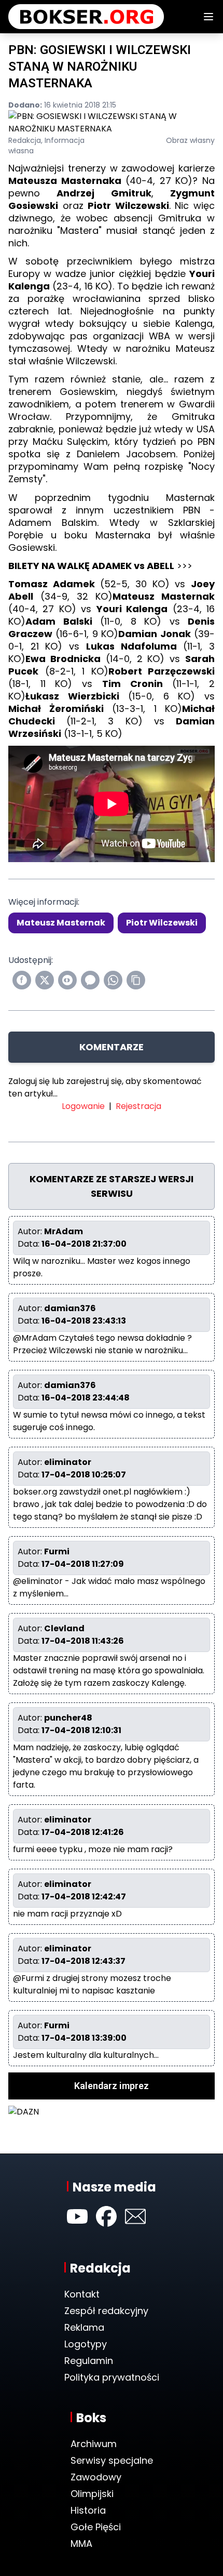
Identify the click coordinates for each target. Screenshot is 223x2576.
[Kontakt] (135, 2216)
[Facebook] (106, 2216)
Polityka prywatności (112, 2377)
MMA (81, 2544)
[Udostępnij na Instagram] (67, 980)
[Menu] (208, 17)
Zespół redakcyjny (106, 2311)
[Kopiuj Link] (136, 980)
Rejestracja (138, 1106)
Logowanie (83, 1106)
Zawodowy (96, 2477)
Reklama (84, 2327)
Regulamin (89, 2361)
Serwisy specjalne (112, 2460)
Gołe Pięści (96, 2527)
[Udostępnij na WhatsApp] (113, 980)
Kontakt (82, 2294)
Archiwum (94, 2444)
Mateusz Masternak (61, 923)
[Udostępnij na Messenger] (90, 980)
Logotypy (86, 2344)
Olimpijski (92, 2494)
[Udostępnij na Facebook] (22, 980)
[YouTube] (77, 2216)
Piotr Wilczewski (162, 923)
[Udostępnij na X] (45, 980)
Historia (88, 2510)
